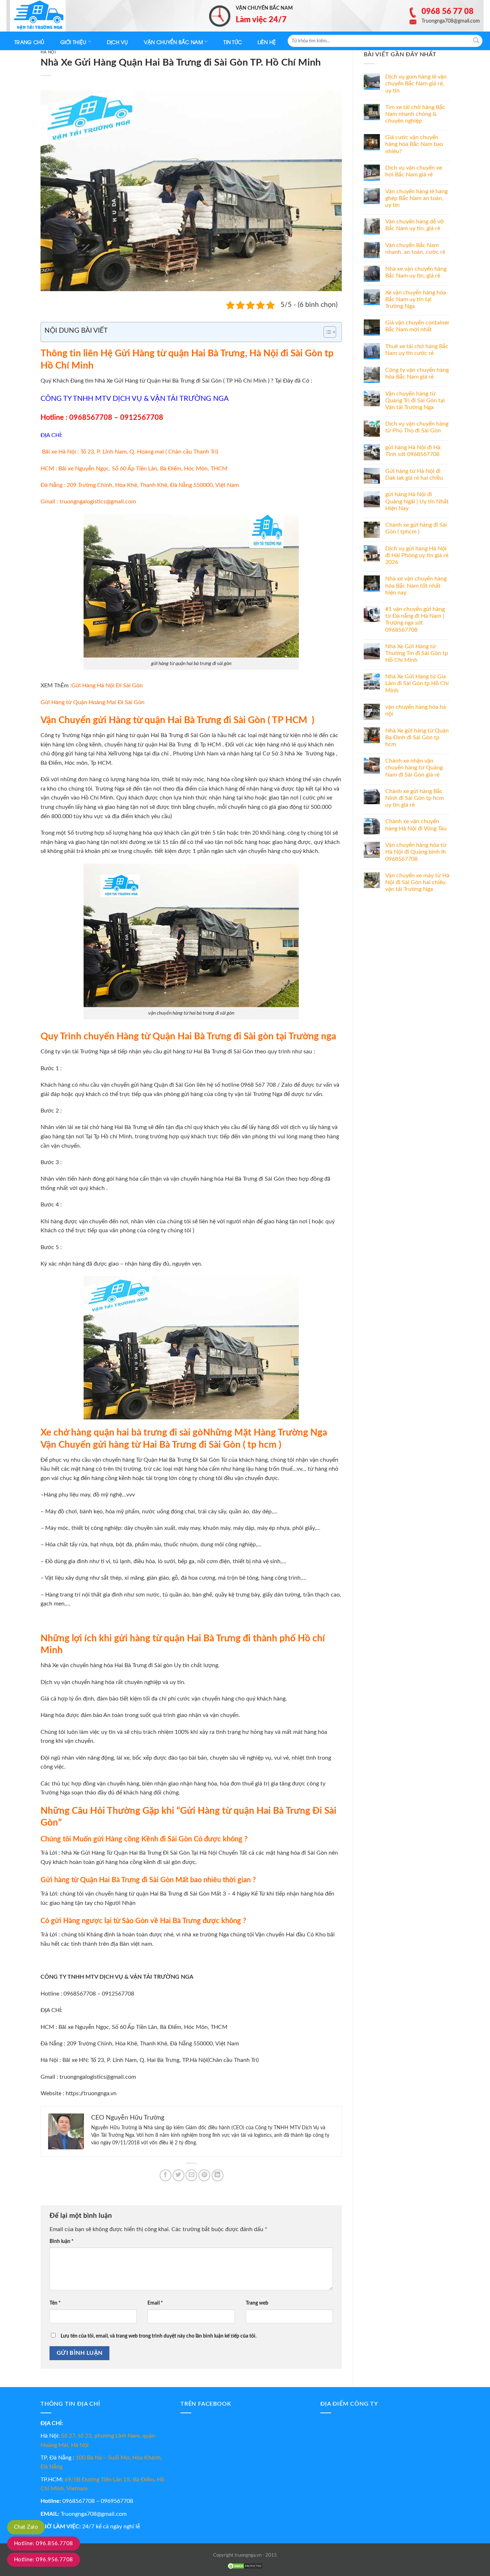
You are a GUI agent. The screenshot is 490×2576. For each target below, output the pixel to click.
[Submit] (476, 41)
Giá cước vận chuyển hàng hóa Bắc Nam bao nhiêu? (414, 144)
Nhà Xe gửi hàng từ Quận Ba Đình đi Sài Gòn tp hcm (417, 737)
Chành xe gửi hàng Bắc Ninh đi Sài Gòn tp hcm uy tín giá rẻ (414, 798)
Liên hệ (267, 42)
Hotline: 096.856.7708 (44, 2544)
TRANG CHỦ (29, 42)
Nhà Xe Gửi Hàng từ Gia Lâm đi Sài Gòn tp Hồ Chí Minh (417, 683)
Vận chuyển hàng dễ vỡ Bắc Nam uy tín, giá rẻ (414, 225)
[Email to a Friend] (191, 2175)
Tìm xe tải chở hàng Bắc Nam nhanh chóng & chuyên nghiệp (415, 114)
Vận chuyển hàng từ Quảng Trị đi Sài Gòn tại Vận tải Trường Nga (415, 400)
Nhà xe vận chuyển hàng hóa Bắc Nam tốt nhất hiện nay (416, 585)
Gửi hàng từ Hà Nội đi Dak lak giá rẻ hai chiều (414, 475)
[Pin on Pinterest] (204, 2175)
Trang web (257, 2303)
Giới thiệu (73, 42)
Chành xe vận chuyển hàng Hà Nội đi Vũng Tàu (416, 825)
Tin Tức (233, 42)
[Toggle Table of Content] (326, 332)
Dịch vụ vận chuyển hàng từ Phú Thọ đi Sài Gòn (417, 427)
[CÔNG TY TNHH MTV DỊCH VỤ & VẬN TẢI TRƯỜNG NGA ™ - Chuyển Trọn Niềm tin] (46, 16)
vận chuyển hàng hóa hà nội (416, 710)
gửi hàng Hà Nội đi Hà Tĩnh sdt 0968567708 (413, 451)
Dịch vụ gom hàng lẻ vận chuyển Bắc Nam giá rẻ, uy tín (416, 84)
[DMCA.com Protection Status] (245, 2566)
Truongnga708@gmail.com (94, 2514)
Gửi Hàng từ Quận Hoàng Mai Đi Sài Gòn (93, 702)
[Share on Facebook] (166, 2175)
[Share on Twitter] (178, 2175)
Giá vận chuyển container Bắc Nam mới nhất (417, 326)
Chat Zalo (26, 2527)
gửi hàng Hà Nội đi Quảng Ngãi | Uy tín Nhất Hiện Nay (417, 501)
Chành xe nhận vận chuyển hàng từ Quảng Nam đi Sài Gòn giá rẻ (414, 768)
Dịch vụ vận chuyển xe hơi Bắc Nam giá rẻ (414, 171)
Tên (55, 2303)
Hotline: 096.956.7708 (44, 2560)
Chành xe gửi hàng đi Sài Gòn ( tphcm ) (416, 528)
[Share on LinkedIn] (218, 2175)
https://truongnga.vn (91, 2093)
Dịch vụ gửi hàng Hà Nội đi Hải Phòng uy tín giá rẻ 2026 (417, 555)
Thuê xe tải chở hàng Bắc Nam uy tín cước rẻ (417, 350)
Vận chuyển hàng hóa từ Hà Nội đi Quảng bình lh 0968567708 (416, 852)
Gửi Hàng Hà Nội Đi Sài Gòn (107, 685)
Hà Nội (48, 52)
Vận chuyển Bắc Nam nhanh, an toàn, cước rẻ (415, 249)
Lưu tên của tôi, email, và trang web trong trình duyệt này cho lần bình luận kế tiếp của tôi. (159, 2336)
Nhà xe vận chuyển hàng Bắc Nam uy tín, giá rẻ (416, 272)
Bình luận (62, 2241)
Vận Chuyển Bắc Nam (173, 42)
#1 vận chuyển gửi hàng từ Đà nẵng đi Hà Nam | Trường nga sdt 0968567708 (415, 620)
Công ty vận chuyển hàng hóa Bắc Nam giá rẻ (417, 373)
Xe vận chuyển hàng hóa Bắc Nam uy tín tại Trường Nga (416, 299)
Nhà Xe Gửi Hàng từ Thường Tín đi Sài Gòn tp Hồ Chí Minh (417, 653)
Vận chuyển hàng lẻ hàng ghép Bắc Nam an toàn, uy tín (416, 198)
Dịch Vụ (117, 42)
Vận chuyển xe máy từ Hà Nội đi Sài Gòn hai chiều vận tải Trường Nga (417, 882)
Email (155, 2303)
